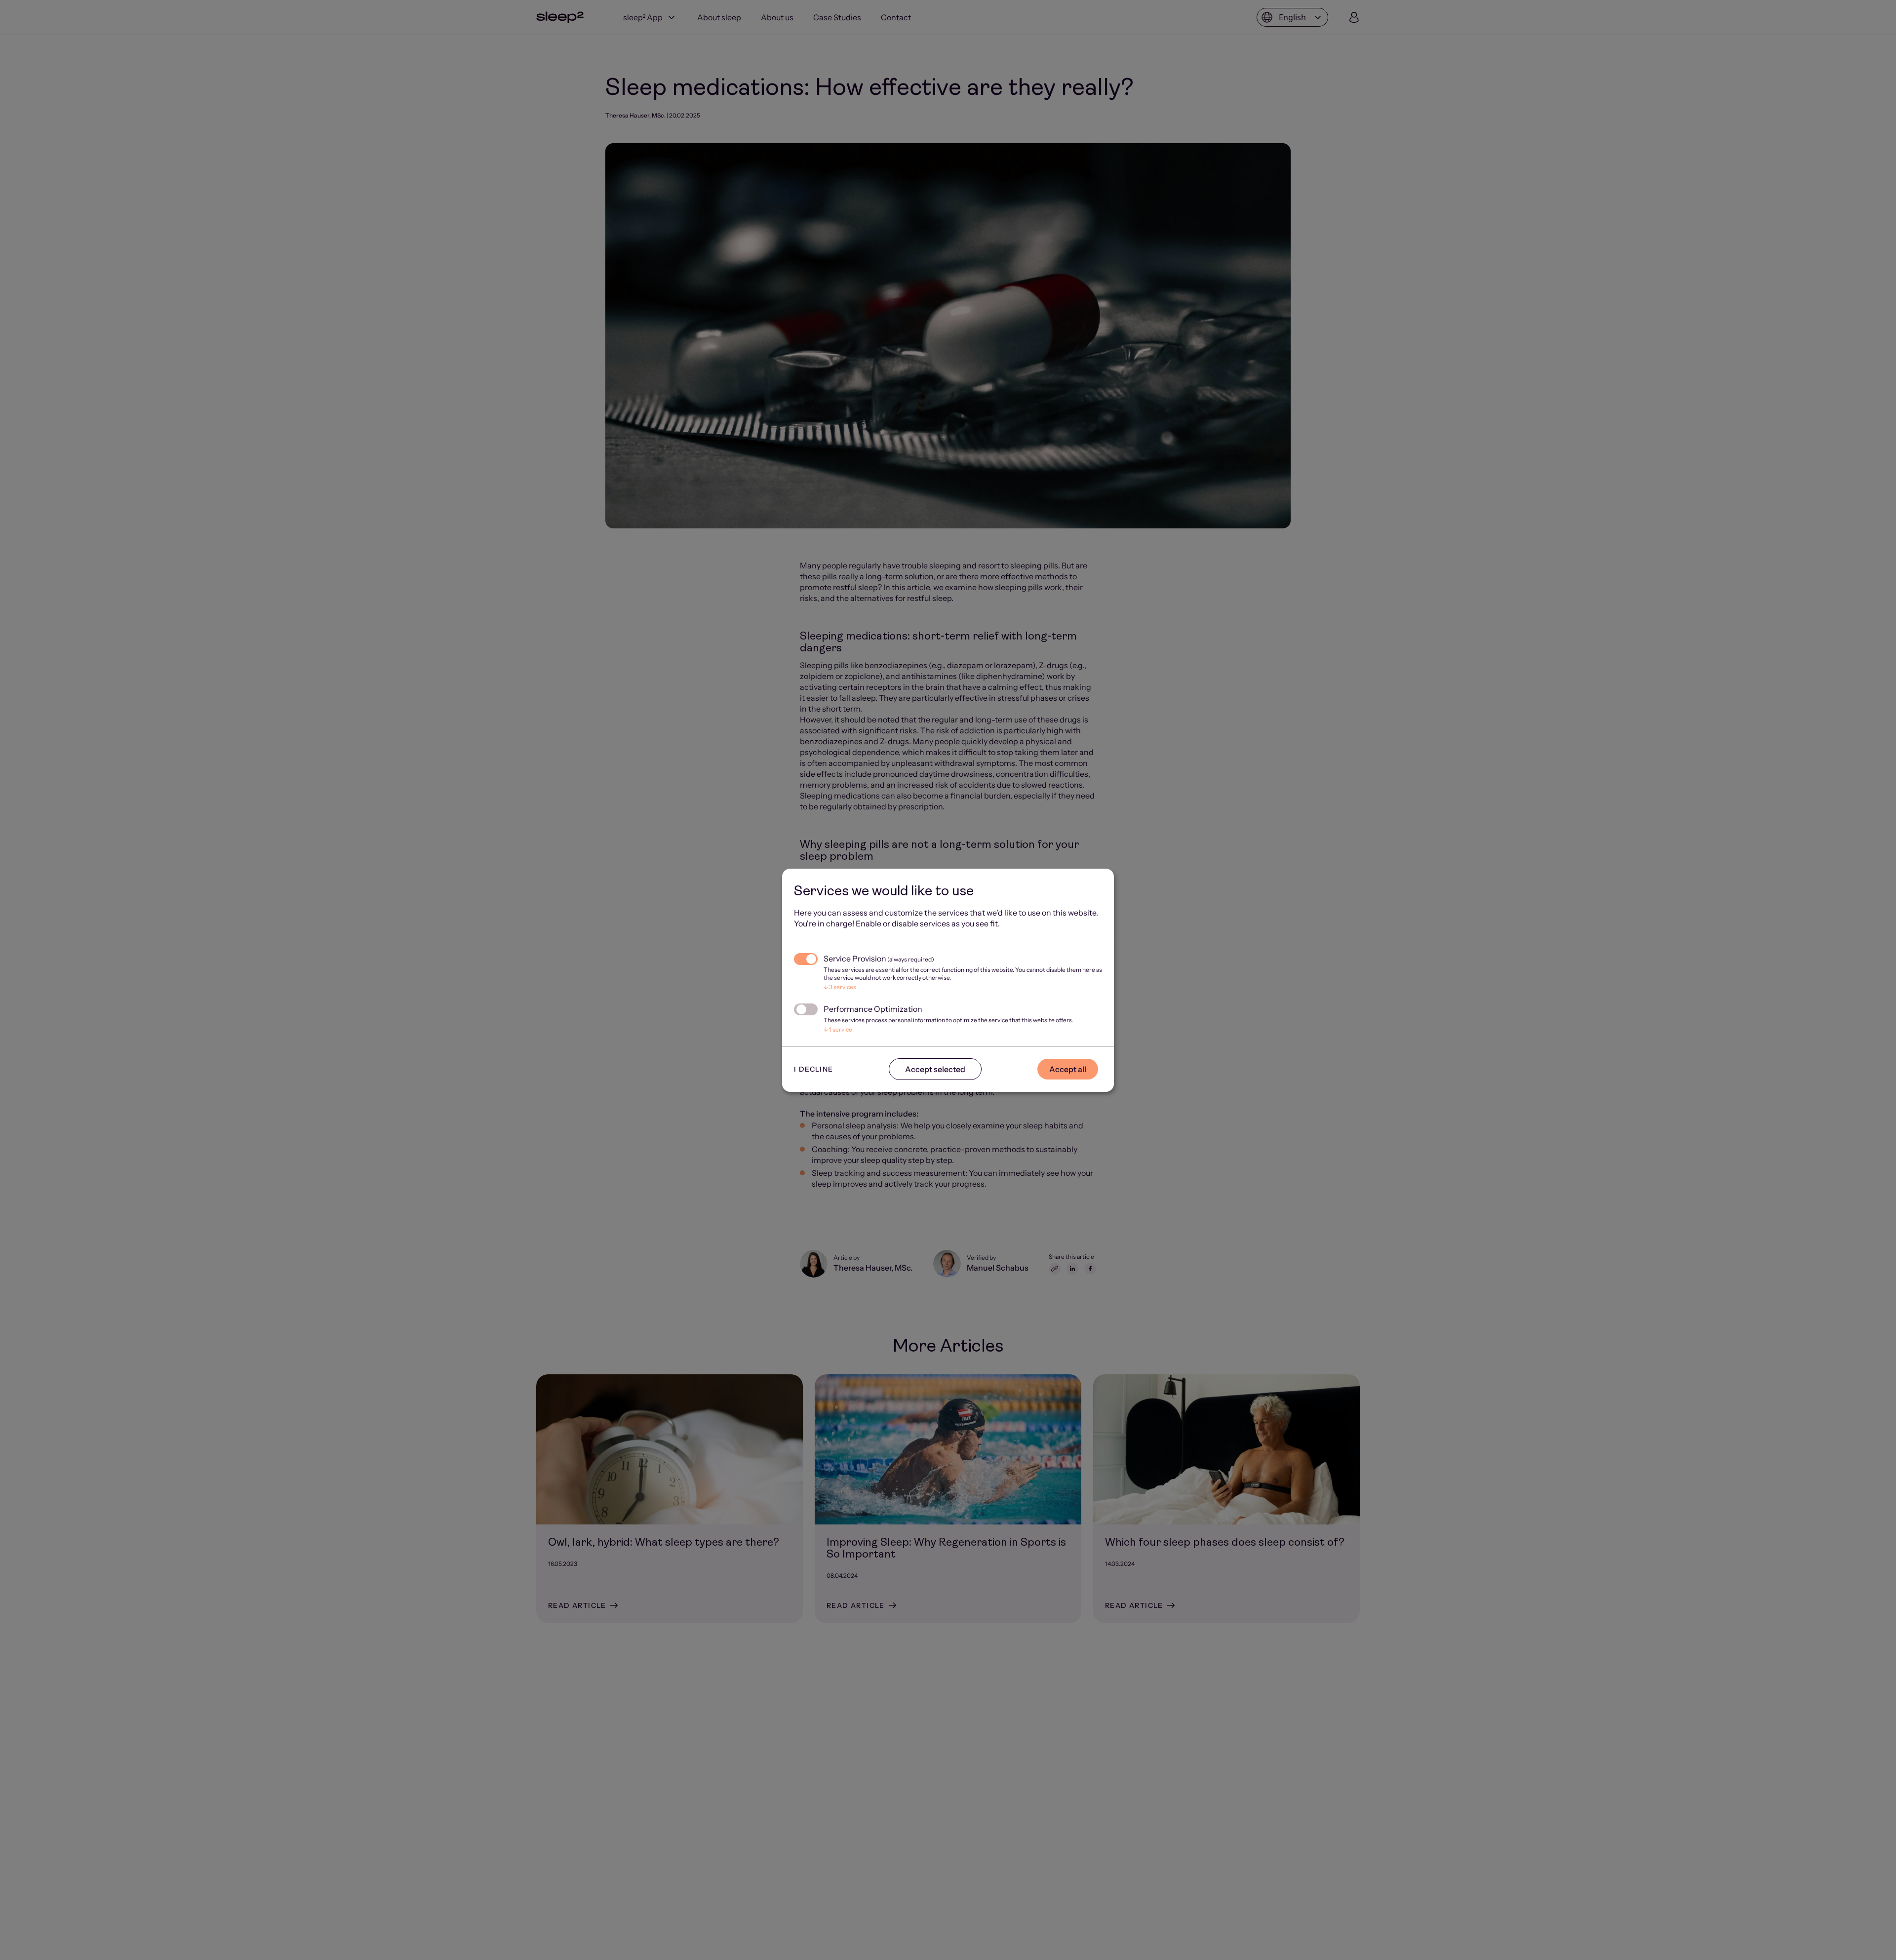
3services (840, 987)
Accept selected (935, 1069)
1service (838, 1029)
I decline (814, 1069)
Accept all (1068, 1069)
